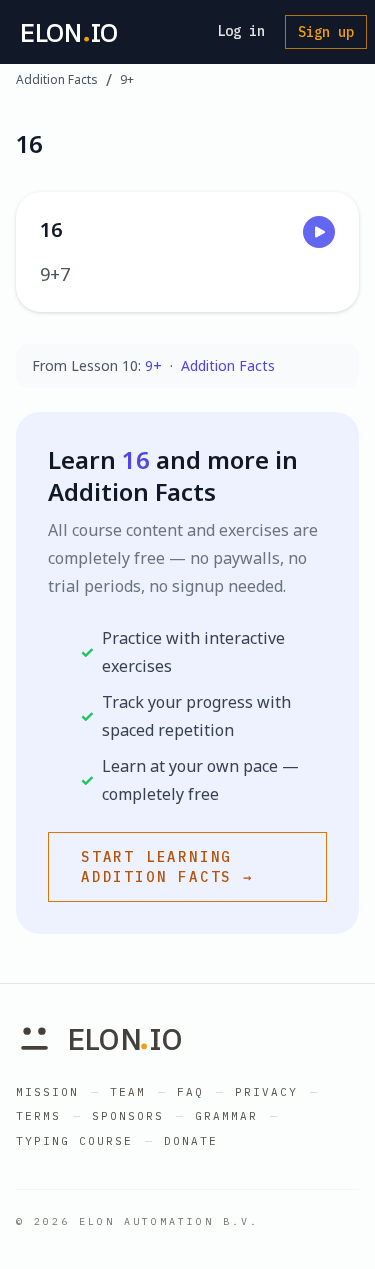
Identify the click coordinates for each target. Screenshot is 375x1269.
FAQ (190, 1092)
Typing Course (74, 1141)
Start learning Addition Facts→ (167, 867)
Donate (191, 1141)
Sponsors (128, 1116)
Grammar (226, 1116)
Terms (38, 1116)
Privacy (266, 1092)
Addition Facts (57, 80)
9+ (127, 80)
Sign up (326, 32)
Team (128, 1092)
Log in (241, 31)
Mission (47, 1092)
